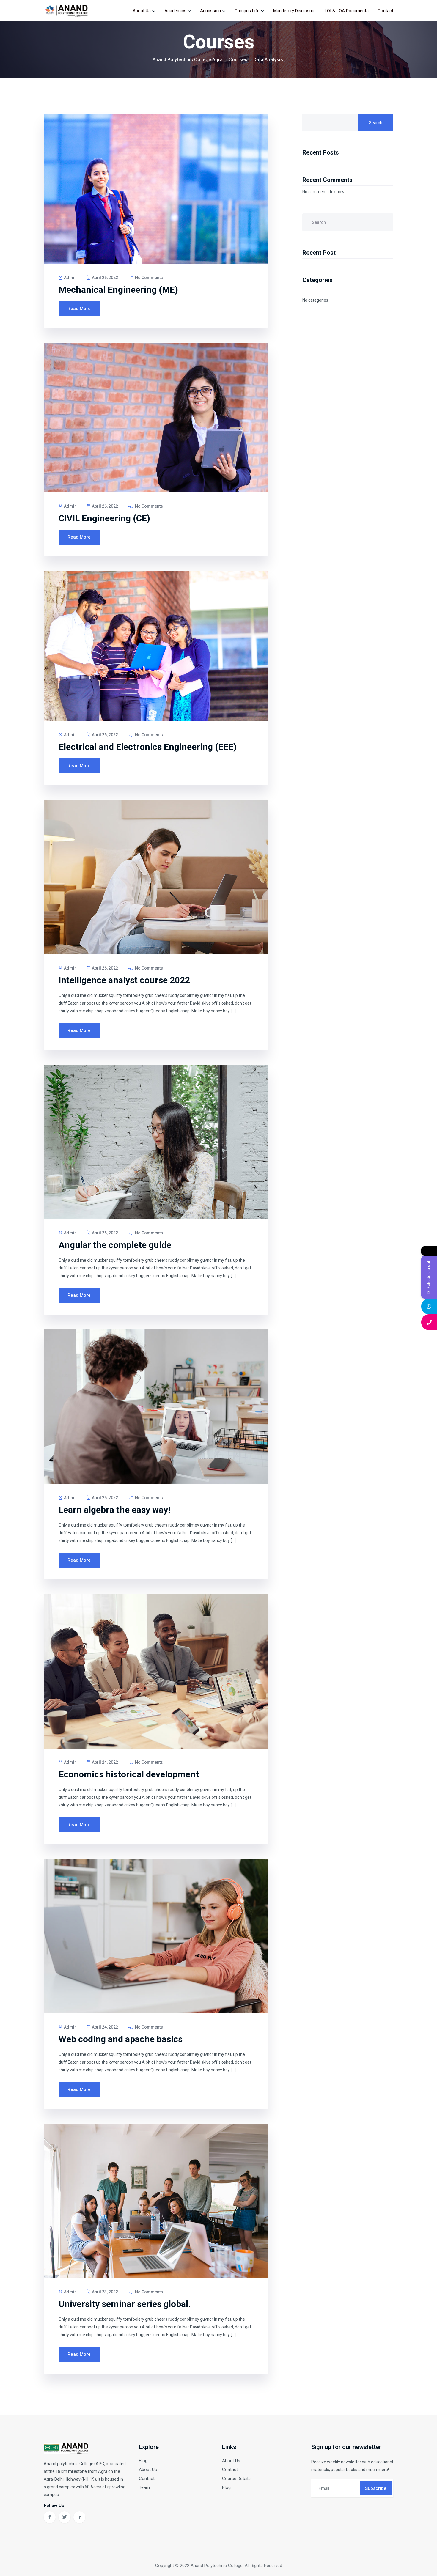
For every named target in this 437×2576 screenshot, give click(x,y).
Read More (79, 309)
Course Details (236, 2479)
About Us (142, 11)
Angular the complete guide (115, 1245)
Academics (175, 11)
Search (376, 123)
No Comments (148, 278)
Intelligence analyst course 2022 (124, 980)
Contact (385, 11)
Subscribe (376, 2488)
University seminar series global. (125, 2304)
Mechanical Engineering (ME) (118, 290)
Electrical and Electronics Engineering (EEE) (148, 747)
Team (144, 2487)
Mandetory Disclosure (294, 11)
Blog (143, 2461)
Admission (210, 11)
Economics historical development (129, 1774)
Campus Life (247, 11)
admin (70, 278)
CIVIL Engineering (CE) (104, 518)
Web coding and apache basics (121, 2039)
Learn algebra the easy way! (114, 1510)
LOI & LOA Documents (347, 11)
